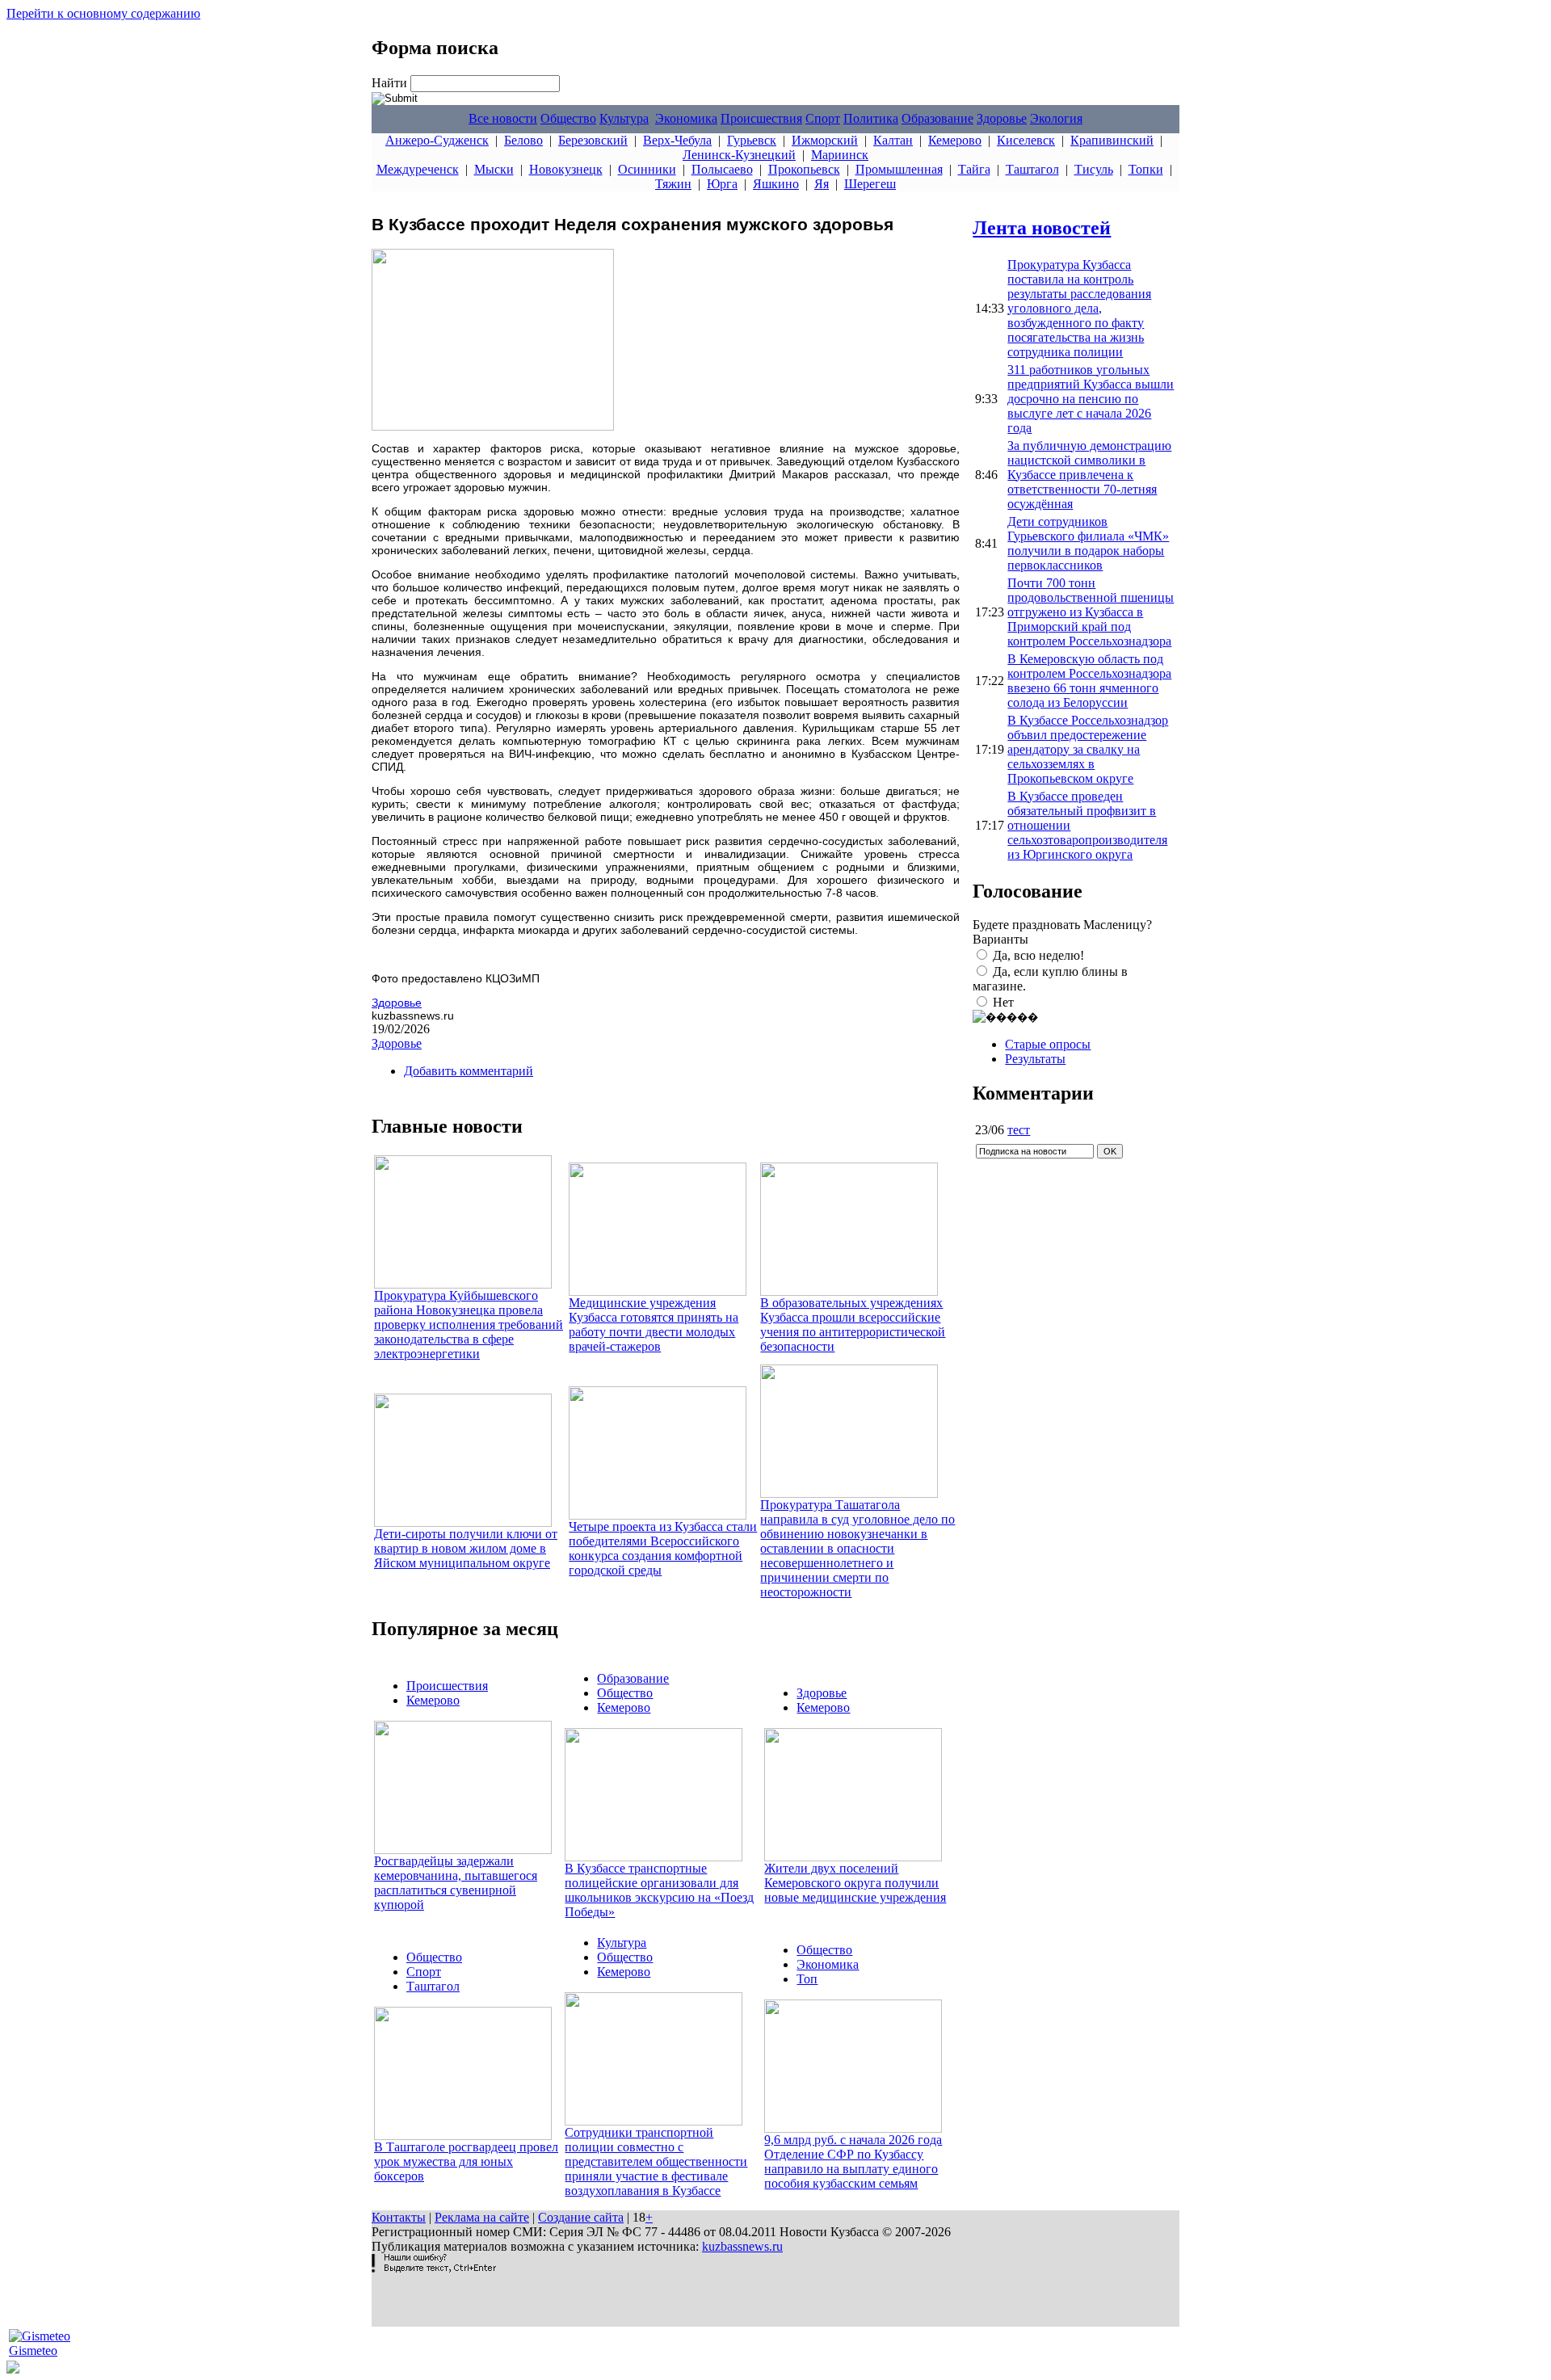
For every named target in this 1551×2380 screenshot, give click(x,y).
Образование (937, 118)
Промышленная (899, 169)
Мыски (494, 169)
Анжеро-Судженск (437, 140)
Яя (822, 184)
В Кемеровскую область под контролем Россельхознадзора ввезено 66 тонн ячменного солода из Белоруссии (1089, 681)
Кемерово (955, 140)
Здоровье (1002, 118)
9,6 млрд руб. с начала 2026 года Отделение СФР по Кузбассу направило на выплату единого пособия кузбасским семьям (853, 2161)
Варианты (1000, 939)
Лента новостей (1042, 228)
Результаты (1035, 1059)
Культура (624, 118)
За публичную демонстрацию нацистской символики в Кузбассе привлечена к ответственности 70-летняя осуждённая (1089, 475)
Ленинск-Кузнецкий (739, 155)
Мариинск (840, 155)
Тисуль (1094, 169)
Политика (871, 118)
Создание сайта (581, 2217)
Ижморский (825, 140)
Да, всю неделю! (1038, 955)
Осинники (647, 169)
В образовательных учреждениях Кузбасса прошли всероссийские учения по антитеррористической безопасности (853, 1325)
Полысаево (722, 169)
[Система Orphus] (434, 2268)
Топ (807, 1979)
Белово (523, 140)
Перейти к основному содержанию (103, 13)
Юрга (722, 184)
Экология (1056, 118)
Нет (1003, 1002)
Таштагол (1032, 169)
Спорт (823, 118)
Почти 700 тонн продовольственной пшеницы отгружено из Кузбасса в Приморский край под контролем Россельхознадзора (1091, 612)
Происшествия (761, 118)
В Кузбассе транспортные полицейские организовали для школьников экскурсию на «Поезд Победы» (659, 1890)
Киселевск (1026, 140)
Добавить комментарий (469, 1071)
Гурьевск (752, 140)
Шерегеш (870, 184)
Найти (391, 83)
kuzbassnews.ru (742, 2246)
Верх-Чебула (677, 140)
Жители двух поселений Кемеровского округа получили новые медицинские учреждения (855, 1883)
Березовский (593, 140)
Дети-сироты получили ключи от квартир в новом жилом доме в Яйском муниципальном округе (466, 1548)
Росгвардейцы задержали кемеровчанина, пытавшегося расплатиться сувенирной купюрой (456, 1883)
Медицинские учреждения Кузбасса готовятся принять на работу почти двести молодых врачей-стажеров (654, 1325)
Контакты (399, 2217)
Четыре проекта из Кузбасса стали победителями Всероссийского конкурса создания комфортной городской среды (663, 1548)
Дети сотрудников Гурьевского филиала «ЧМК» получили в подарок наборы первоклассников (1088, 543)
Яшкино (776, 184)
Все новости (503, 118)
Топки (1146, 169)
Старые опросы (1048, 1044)
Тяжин (673, 184)
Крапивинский (1112, 140)
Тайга (974, 169)
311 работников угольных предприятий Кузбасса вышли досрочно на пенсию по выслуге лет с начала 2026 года (1091, 399)
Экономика (686, 118)
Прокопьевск (804, 169)
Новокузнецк (566, 169)
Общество (568, 118)
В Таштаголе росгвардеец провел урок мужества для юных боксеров (466, 2161)
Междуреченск (418, 169)
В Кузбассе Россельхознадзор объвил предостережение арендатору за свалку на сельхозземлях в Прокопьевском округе (1088, 749)
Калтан (893, 140)
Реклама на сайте (482, 2217)
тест (1019, 1130)
